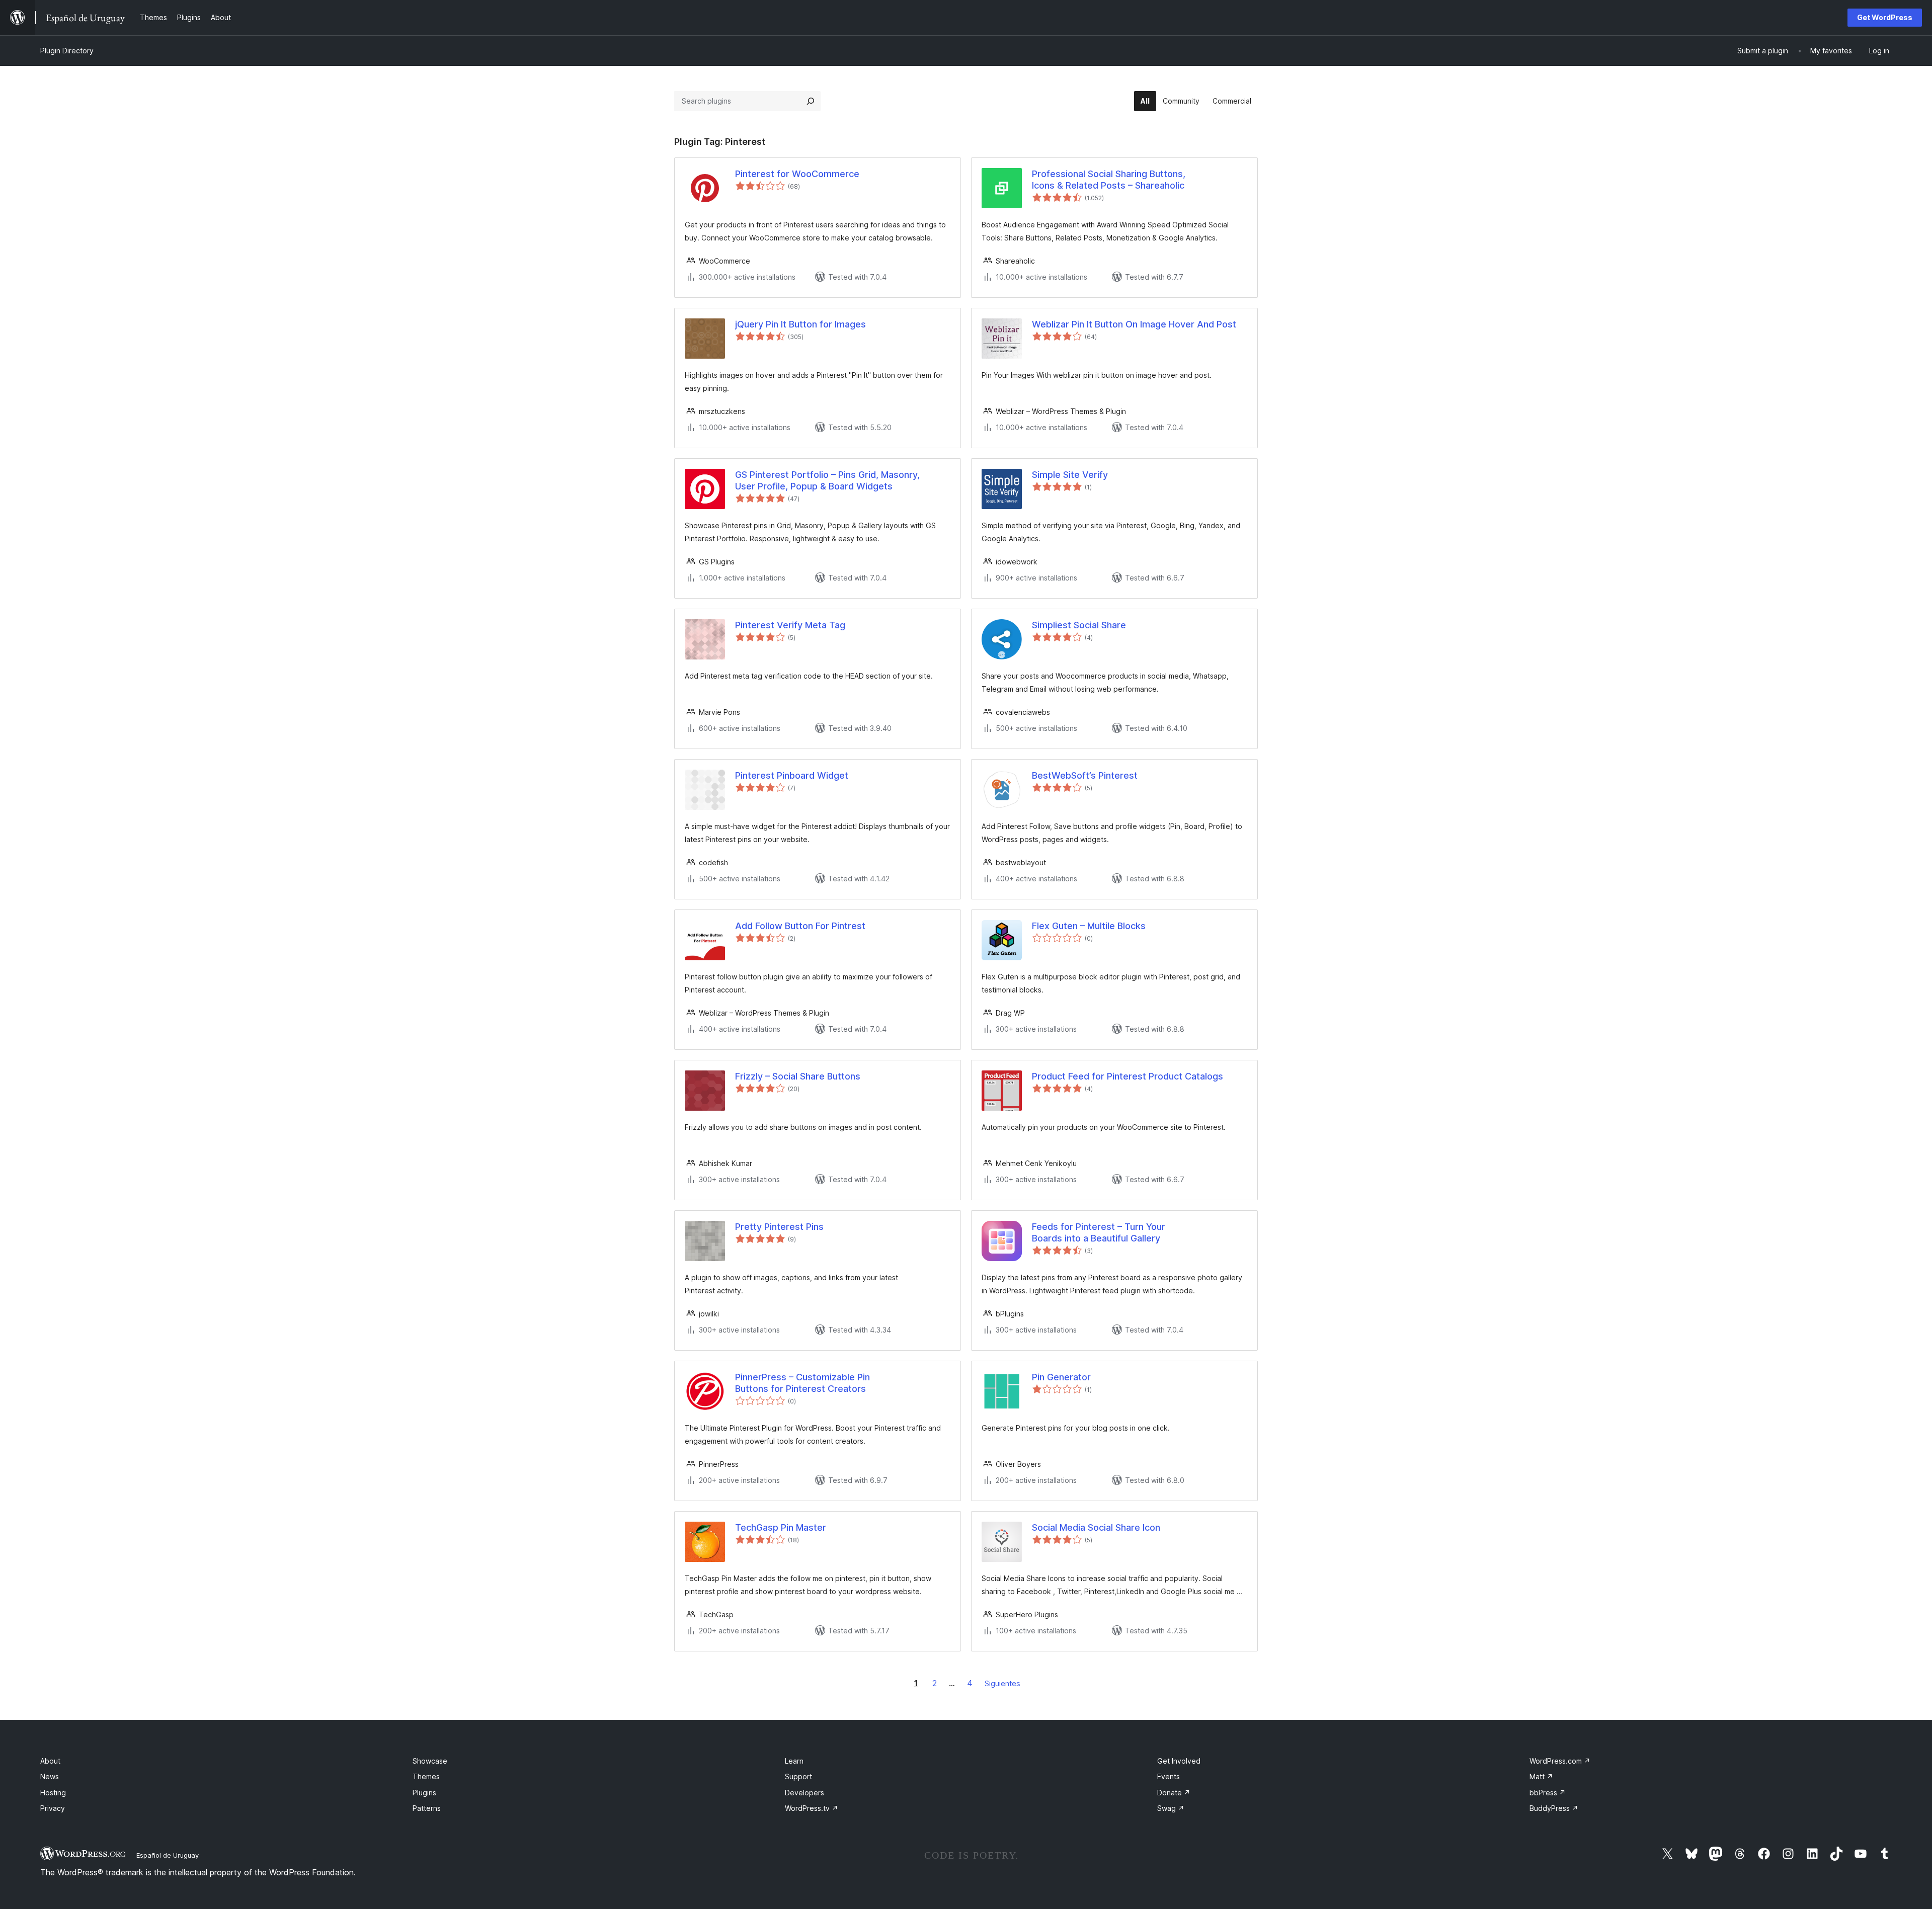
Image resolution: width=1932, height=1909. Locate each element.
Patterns (427, 1808)
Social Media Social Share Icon (1096, 1527)
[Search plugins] (811, 101)
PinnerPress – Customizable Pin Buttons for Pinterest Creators (802, 1383)
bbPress (1548, 1793)
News (50, 1776)
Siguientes (1002, 1683)
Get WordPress (1885, 17)
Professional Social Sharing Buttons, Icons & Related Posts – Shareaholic (1109, 180)
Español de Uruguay (168, 1855)
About (50, 1761)
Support (798, 1776)
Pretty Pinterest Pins (779, 1227)
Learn (794, 1761)
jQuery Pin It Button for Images (800, 324)
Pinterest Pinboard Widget (792, 775)
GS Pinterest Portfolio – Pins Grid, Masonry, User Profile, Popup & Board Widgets (827, 480)
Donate (1174, 1793)
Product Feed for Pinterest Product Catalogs (1128, 1076)
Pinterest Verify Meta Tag (790, 625)
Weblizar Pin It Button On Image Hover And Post (1134, 324)
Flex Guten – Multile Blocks (1089, 926)
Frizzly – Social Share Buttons (798, 1076)
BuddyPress (1554, 1808)
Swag (1171, 1808)
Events (1169, 1776)
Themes (426, 1776)
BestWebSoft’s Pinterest (1085, 775)
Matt (1541, 1776)
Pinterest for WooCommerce (797, 174)
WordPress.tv (812, 1808)
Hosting (53, 1793)
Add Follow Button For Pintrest (800, 926)
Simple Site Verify (1070, 475)
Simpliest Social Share (1079, 625)
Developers (804, 1793)
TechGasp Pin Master (781, 1527)
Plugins (424, 1793)
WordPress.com (1560, 1761)
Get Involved (1179, 1761)
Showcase (430, 1761)
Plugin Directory (67, 51)
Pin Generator (1061, 1377)
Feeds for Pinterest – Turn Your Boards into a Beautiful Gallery (1099, 1232)
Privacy (53, 1808)
